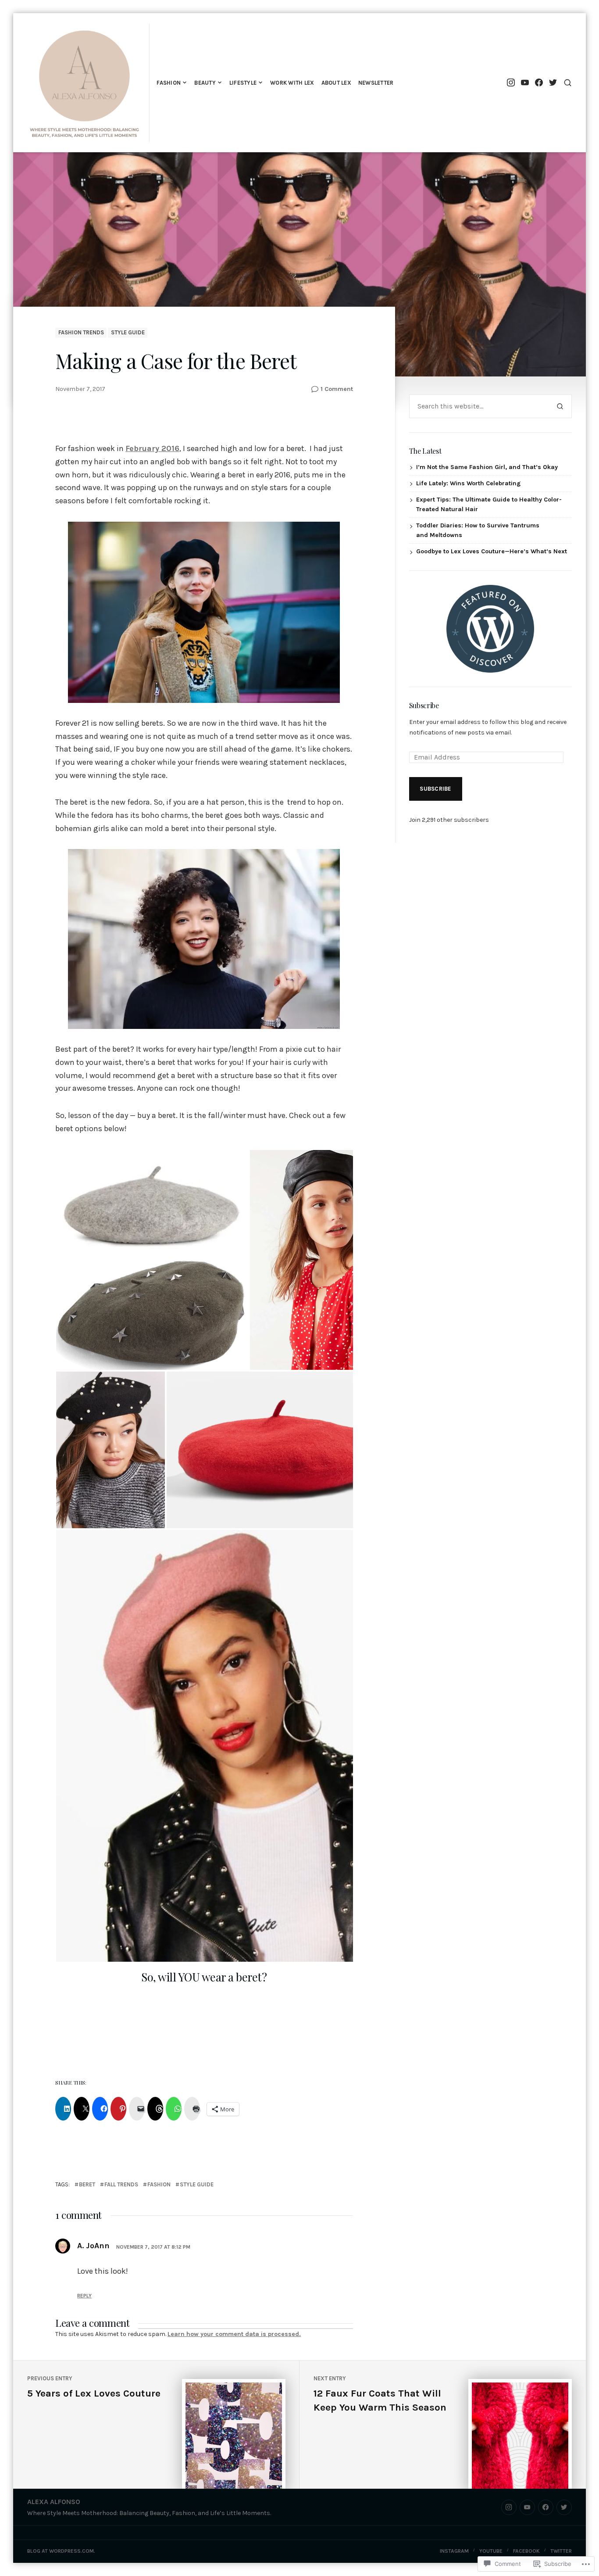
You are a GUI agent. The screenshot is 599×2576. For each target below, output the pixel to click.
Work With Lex (292, 83)
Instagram (454, 2551)
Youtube (491, 2551)
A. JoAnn (93, 2246)
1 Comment (337, 389)
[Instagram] (511, 83)
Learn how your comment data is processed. (234, 2334)
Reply (84, 2296)
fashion (159, 2184)
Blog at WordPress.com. (61, 2551)
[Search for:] (479, 406)
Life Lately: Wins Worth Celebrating (468, 483)
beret (87, 2184)
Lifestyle (243, 83)
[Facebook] (539, 83)
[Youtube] (525, 83)
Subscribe (424, 705)
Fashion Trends (81, 332)
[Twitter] (553, 83)
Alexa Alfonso (54, 2502)
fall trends (121, 2184)
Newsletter (376, 83)
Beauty (205, 83)
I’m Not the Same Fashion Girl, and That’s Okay (487, 467)
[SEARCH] (568, 83)
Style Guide (128, 332)
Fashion (169, 83)
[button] (152, 1202)
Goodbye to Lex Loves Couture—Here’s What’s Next (492, 551)
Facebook (526, 2551)
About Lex (336, 83)
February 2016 (152, 448)
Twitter (561, 2551)
